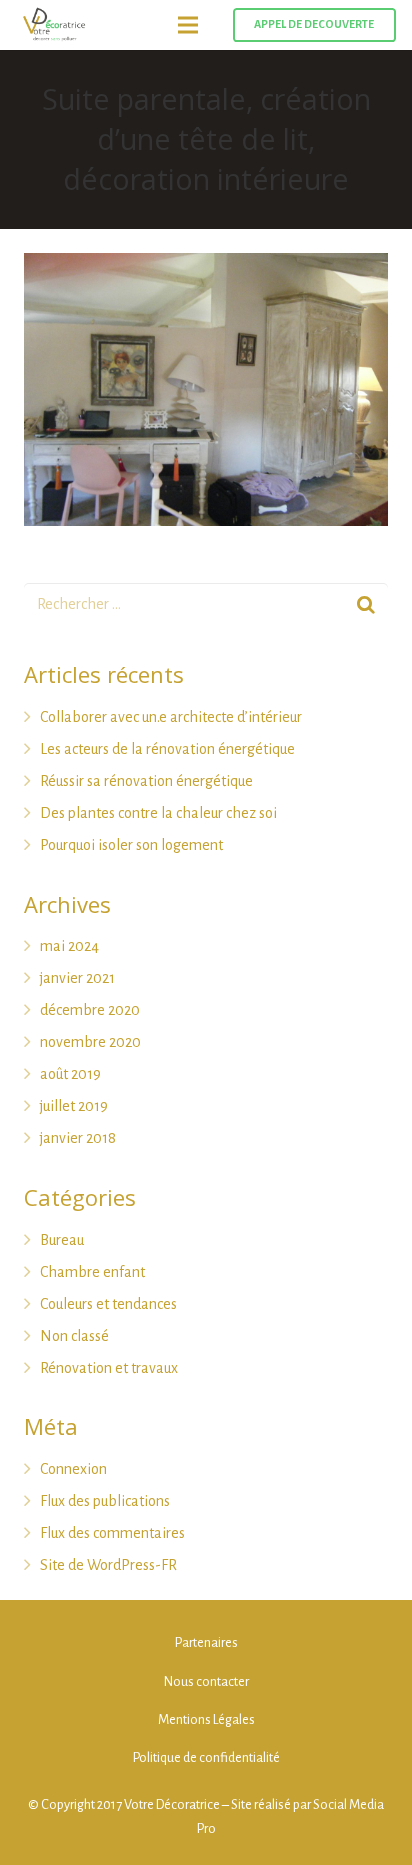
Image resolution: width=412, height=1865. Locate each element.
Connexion (73, 1469)
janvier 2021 (77, 978)
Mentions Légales (206, 1719)
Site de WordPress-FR (108, 1565)
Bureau (62, 1240)
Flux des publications (105, 1501)
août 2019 (70, 1074)
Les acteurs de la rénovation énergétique (167, 749)
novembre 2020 (90, 1042)
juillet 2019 (74, 1106)
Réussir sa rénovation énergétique (146, 781)
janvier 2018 (78, 1138)
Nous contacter (206, 1681)
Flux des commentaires (112, 1533)
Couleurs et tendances (108, 1304)
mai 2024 (69, 946)
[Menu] (188, 25)
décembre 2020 (90, 1010)
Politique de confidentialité (206, 1757)
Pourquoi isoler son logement (131, 845)
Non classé (74, 1336)
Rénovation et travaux (109, 1368)
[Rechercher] (365, 605)
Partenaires (206, 1642)
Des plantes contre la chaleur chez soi (158, 813)
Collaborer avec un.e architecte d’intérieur (171, 717)
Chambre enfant (92, 1272)
